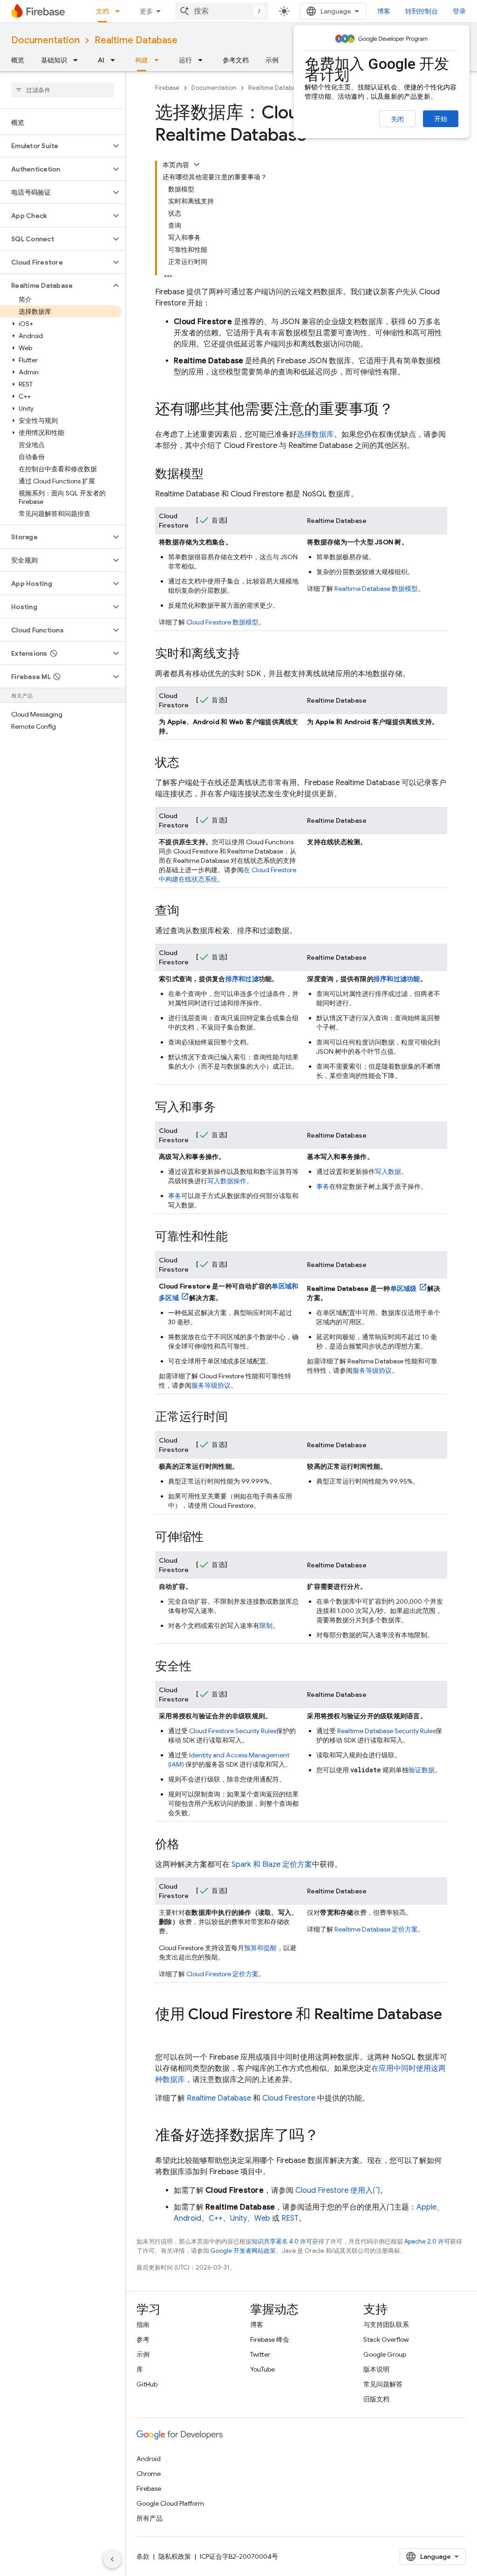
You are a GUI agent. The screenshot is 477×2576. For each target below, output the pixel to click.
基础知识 (54, 60)
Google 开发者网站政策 (243, 2251)
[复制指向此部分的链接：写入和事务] (225, 1108)
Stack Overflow (386, 2339)
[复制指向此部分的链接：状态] (189, 763)
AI (101, 60)
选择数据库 (315, 434)
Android (187, 2218)
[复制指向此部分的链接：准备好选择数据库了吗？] (328, 2136)
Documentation (45, 40)
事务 (175, 1196)
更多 (146, 11)
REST (290, 2218)
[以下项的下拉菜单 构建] (159, 60)
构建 (142, 60)
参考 (143, 2339)
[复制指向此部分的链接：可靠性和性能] (237, 1237)
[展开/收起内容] (197, 164)
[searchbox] (63, 90)
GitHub (147, 2384)
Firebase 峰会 (270, 2339)
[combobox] (222, 11)
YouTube (262, 2369)
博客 (384, 11)
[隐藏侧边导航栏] (112, 2559)
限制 (266, 1626)
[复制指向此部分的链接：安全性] (201, 1667)
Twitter (260, 2354)
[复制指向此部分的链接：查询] (189, 911)
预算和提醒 (260, 1948)
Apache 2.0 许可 (427, 2241)
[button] (55, 146)
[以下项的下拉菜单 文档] (120, 11)
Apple (426, 2207)
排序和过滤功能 (397, 979)
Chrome (149, 2474)
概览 (18, 60)
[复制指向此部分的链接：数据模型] (213, 475)
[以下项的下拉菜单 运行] (203, 60)
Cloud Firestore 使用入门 (338, 2190)
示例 (272, 60)
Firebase (167, 88)
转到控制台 (422, 11)
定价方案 (222, 1974)
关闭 (397, 119)
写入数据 (388, 1172)
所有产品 (150, 2518)
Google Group (385, 2354)
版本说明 (376, 2369)
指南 (143, 2325)
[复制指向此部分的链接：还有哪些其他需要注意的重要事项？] (403, 410)
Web (262, 2218)
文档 (102, 11)
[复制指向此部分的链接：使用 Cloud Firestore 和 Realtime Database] (164, 2033)
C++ (216, 2218)
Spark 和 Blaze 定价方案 (272, 1864)
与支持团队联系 (386, 2325)
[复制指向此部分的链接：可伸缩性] (213, 1538)
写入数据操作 (227, 1181)
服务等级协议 (211, 1385)
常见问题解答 (383, 2384)
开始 (441, 119)
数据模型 (222, 622)
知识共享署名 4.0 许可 (282, 2241)
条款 (143, 2556)
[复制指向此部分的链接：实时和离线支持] (249, 654)
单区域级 (404, 1288)
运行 (185, 60)
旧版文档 (376, 2399)
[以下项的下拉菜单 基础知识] (78, 60)
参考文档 (236, 60)
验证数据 (422, 1770)
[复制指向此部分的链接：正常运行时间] (237, 1417)
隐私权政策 (175, 2556)
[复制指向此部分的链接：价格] (189, 1845)
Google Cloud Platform (170, 2503)
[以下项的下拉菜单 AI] (116, 60)
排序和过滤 (242, 979)
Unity (238, 2218)
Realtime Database (136, 40)
